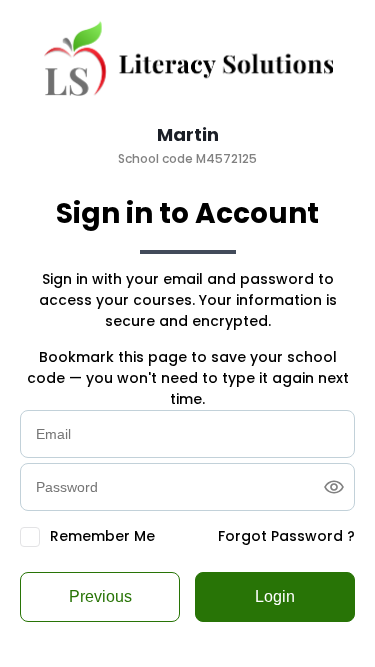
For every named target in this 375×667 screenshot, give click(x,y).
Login (275, 596)
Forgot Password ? (286, 536)
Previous (100, 596)
